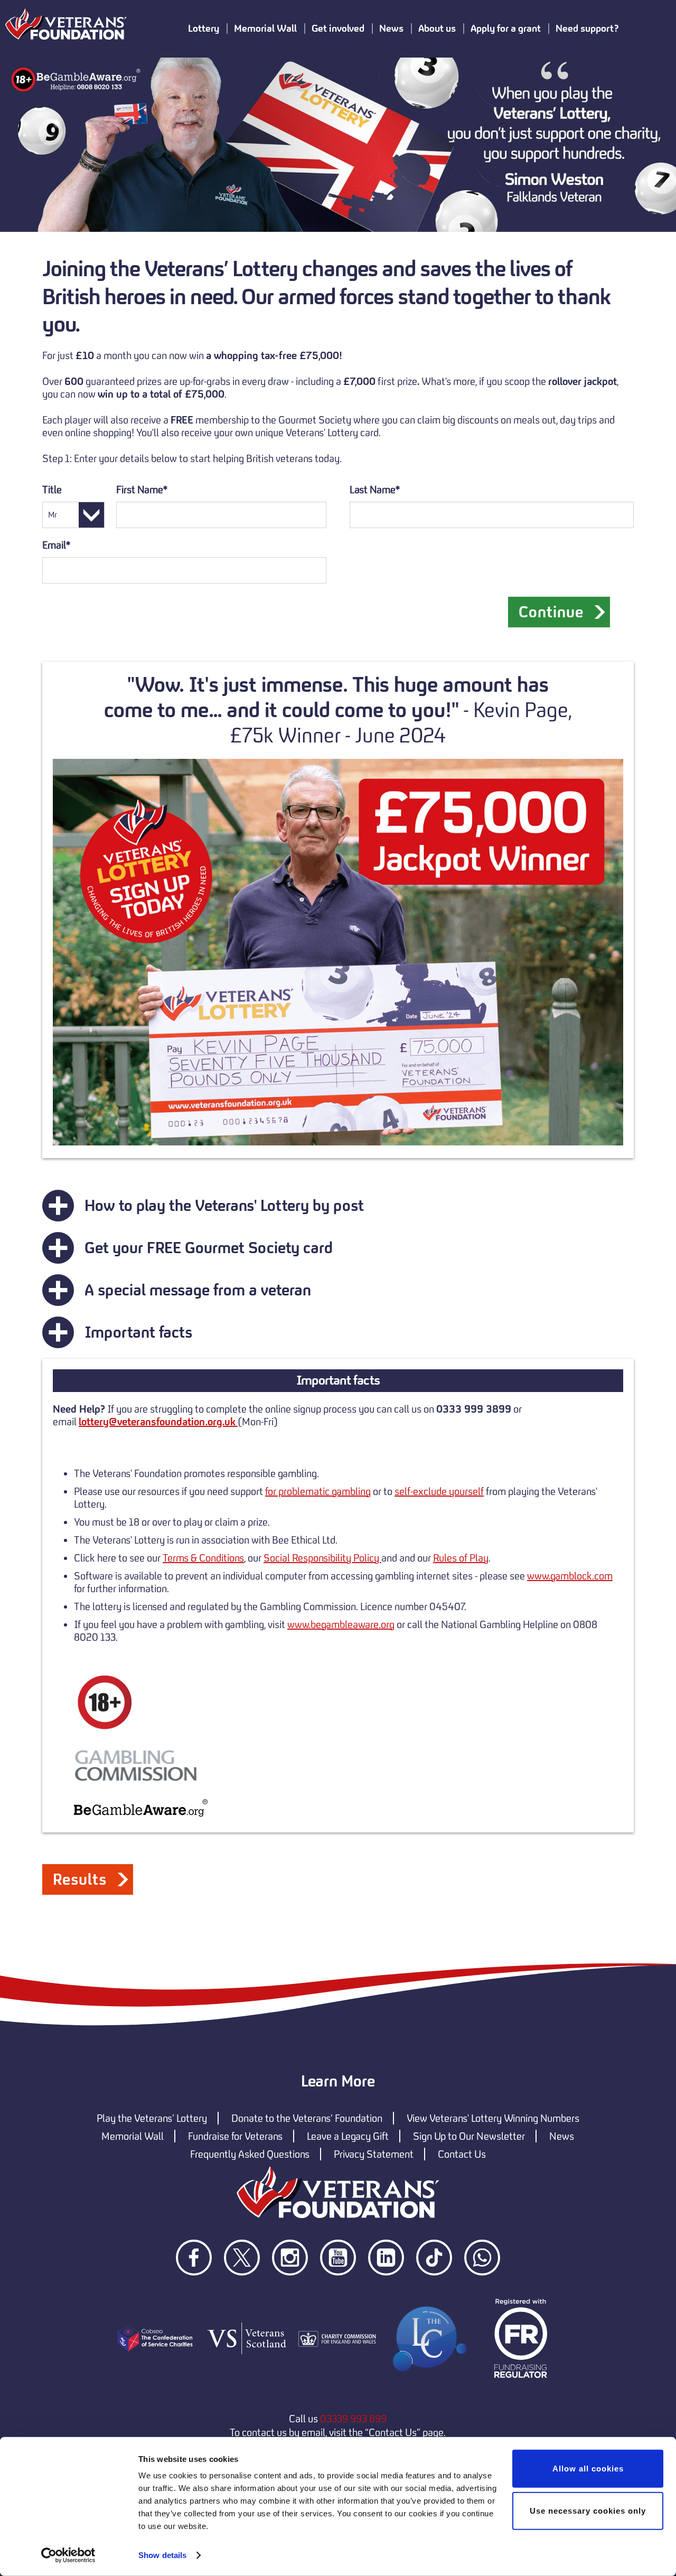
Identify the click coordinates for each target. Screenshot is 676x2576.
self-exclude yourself (439, 1491)
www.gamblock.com (570, 1576)
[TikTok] (435, 2294)
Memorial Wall (133, 2136)
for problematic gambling (318, 1491)
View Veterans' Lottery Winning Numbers (493, 2118)
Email (54, 545)
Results (80, 1879)
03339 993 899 (353, 2419)
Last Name (372, 490)
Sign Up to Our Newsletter (469, 2136)
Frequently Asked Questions (250, 2154)
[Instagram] (291, 2294)
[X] (243, 2294)
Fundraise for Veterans (235, 2136)
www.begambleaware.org (341, 1624)
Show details (162, 2555)
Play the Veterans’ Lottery (152, 2118)
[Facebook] (195, 2294)
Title (52, 490)
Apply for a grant (506, 28)
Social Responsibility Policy (322, 1558)
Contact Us (462, 2154)
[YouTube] (339, 2294)
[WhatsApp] (482, 2294)
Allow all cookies (588, 2469)
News (562, 2136)
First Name (139, 490)
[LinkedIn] (387, 2294)
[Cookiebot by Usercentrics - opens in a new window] (68, 2555)
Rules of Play (461, 1558)
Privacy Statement (374, 2154)
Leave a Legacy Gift (348, 2136)
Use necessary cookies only (588, 2510)
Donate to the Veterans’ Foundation (307, 2118)
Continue (551, 612)
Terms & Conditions (203, 1558)
